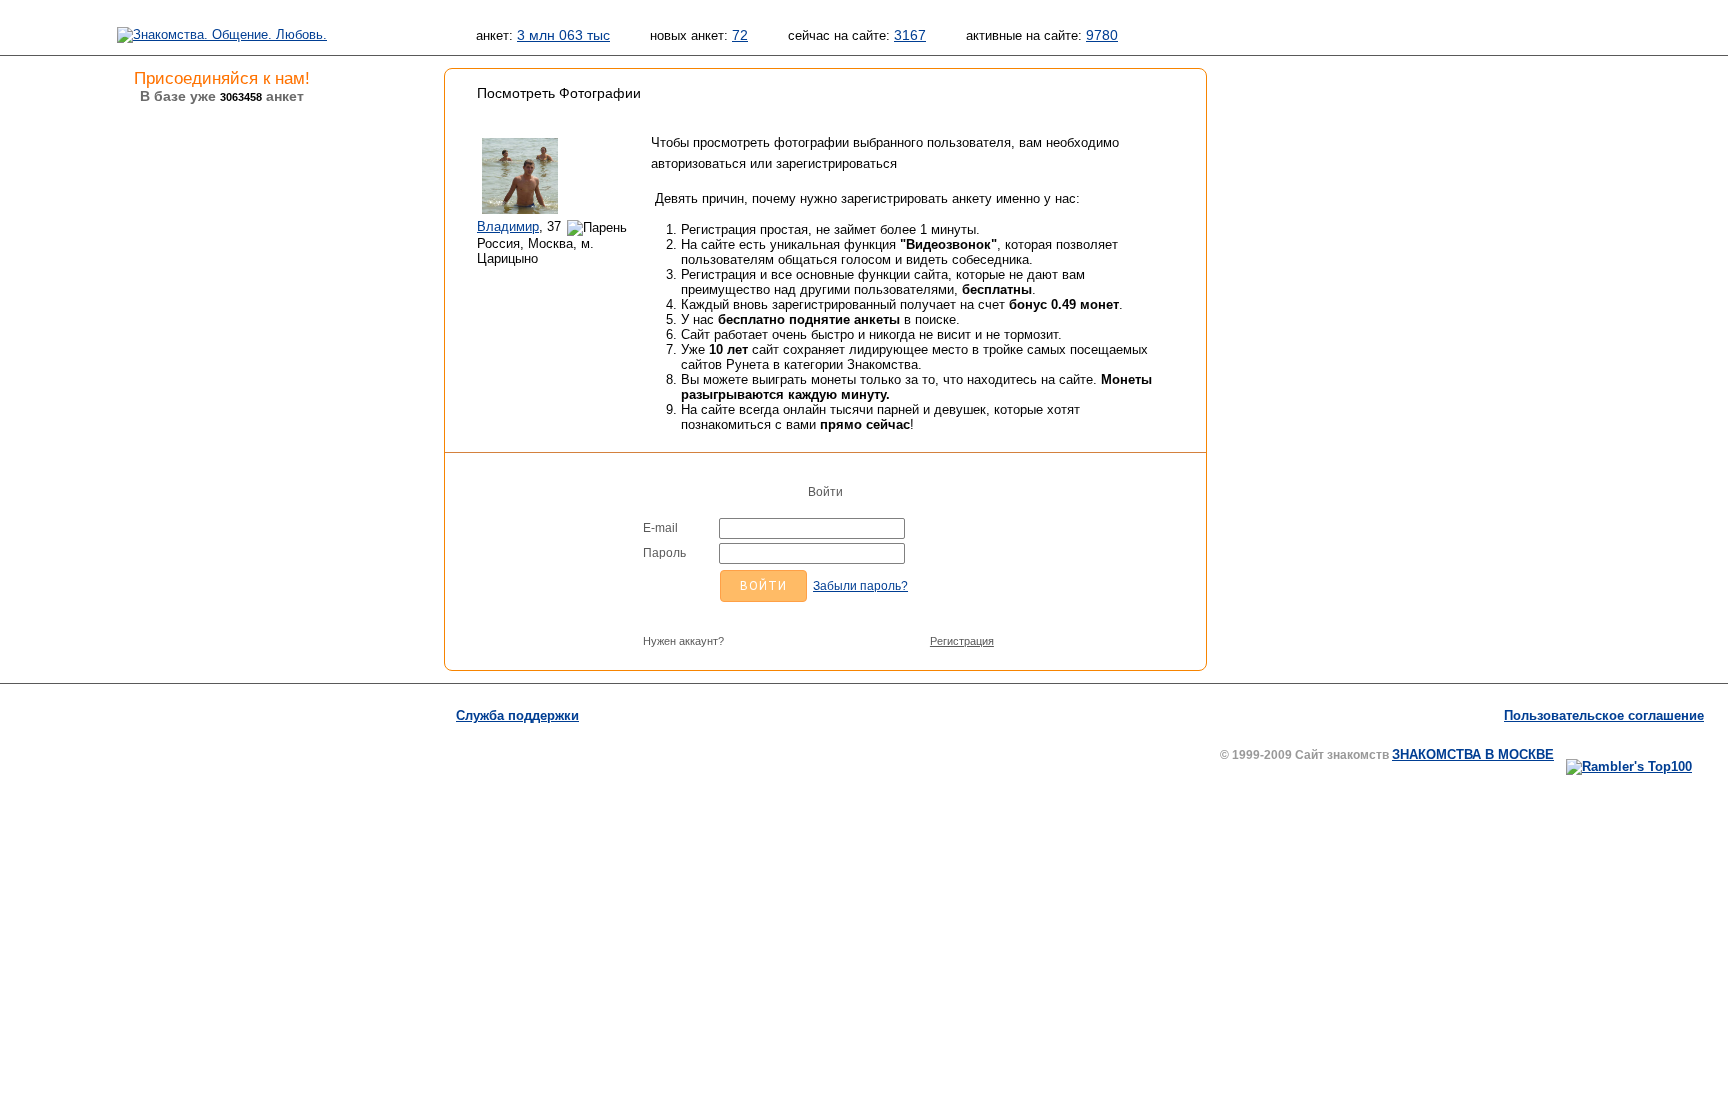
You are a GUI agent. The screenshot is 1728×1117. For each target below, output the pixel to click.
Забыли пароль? (860, 586)
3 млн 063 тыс (563, 35)
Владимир (508, 226)
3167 (910, 35)
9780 (1102, 35)
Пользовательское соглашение (1604, 715)
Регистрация (962, 641)
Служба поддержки (517, 715)
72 (740, 35)
